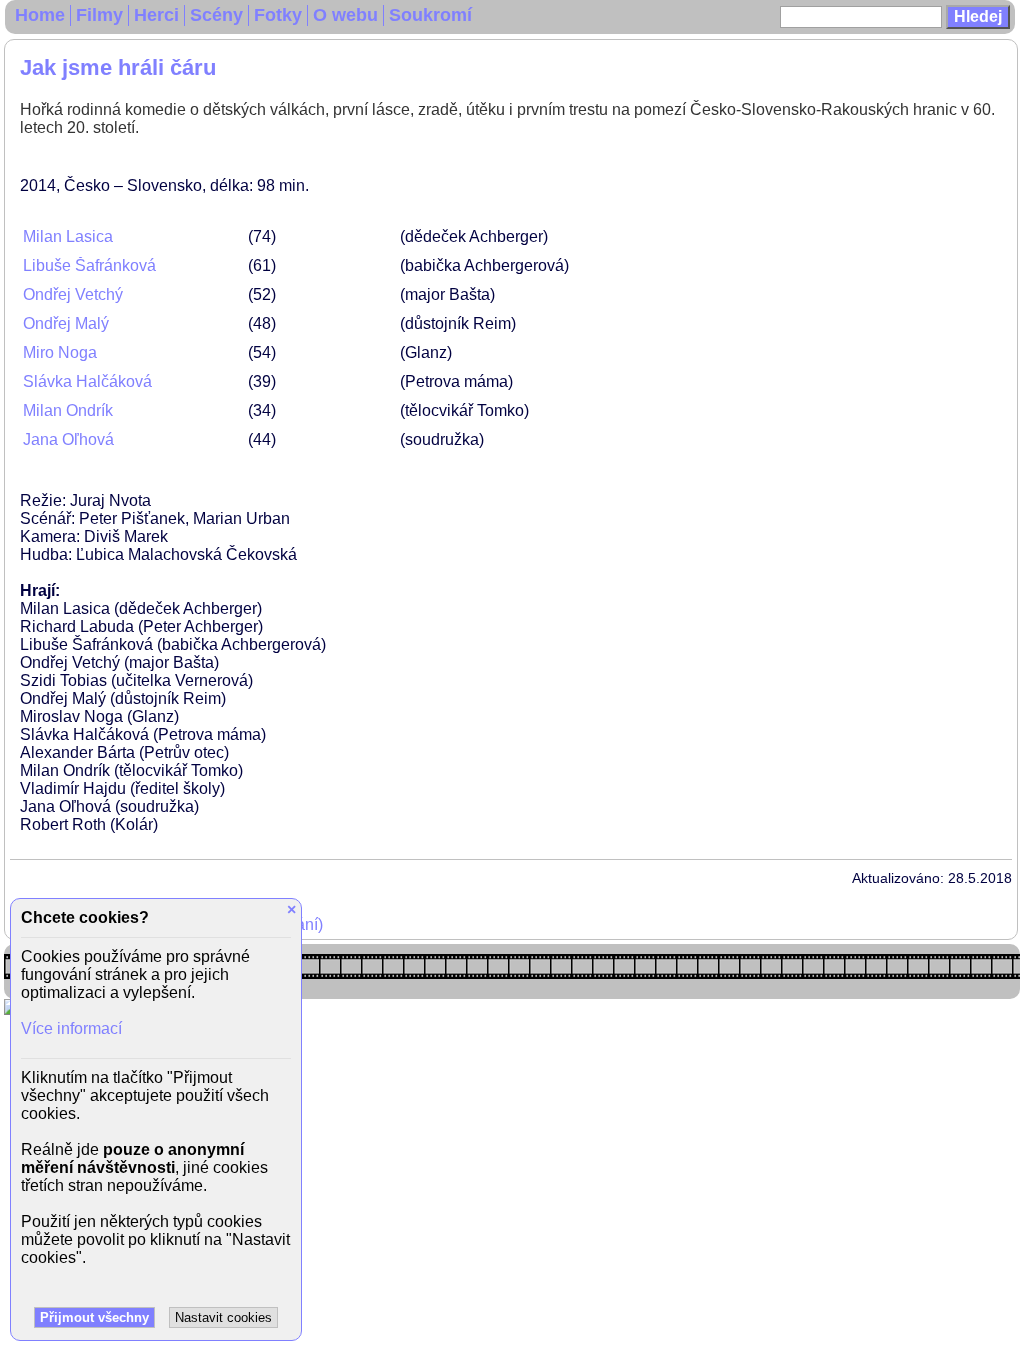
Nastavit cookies (223, 1317)
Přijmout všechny (94, 1317)
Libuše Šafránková (89, 265)
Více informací (71, 1028)
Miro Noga (60, 352)
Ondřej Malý (66, 323)
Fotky (278, 15)
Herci (156, 15)
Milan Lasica (68, 236)
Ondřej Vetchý (73, 294)
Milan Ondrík (68, 410)
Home (40, 15)
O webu (345, 15)
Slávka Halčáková (87, 381)
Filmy (99, 15)
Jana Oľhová (68, 439)
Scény (216, 15)
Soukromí (430, 15)
